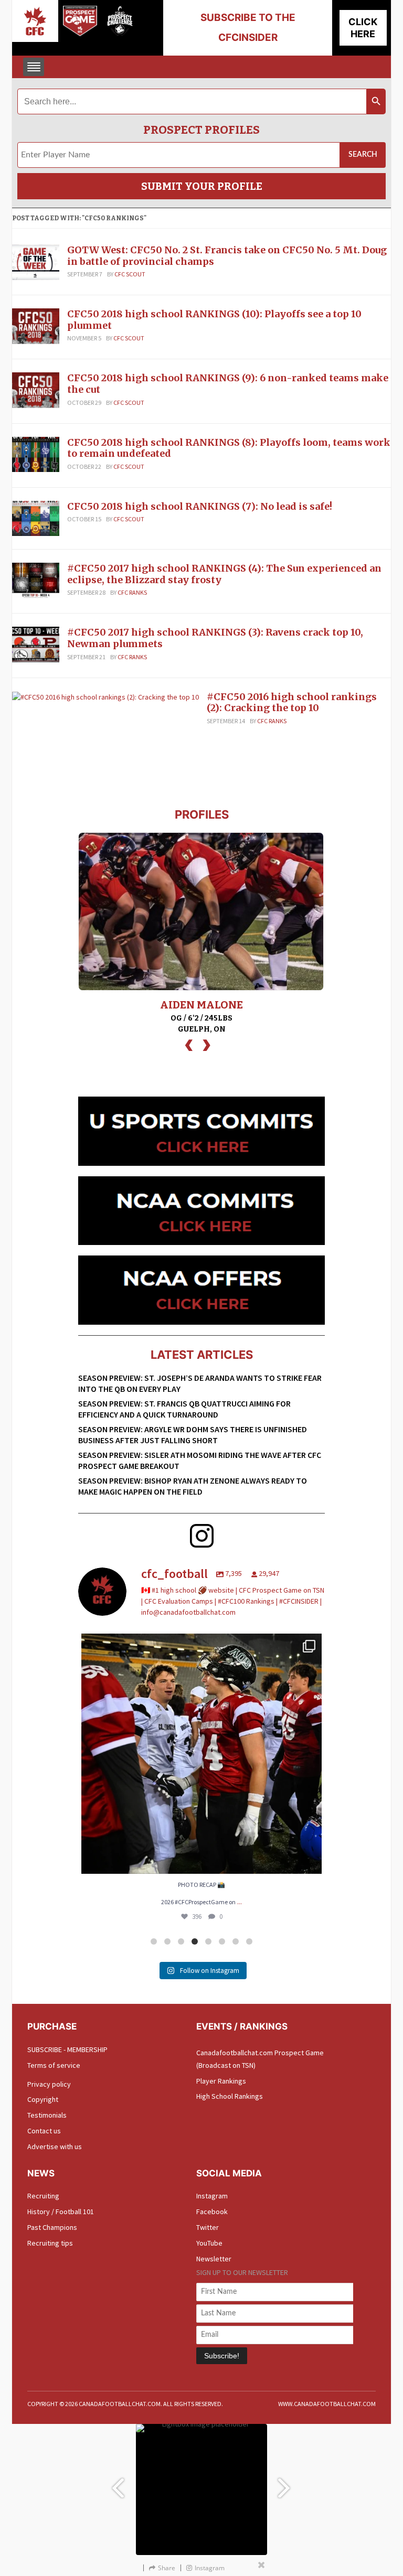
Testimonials (47, 2115)
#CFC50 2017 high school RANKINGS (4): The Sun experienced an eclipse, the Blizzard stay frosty (224, 574)
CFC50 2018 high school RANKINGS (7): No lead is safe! (200, 506)
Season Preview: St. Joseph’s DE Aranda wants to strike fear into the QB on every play (200, 1383)
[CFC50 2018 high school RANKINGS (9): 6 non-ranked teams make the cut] (36, 390)
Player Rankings (221, 2081)
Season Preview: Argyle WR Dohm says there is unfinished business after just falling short (193, 1435)
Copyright (43, 2099)
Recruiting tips (50, 2243)
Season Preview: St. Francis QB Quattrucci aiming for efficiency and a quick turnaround (184, 1409)
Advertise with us (55, 2146)
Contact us (44, 2131)
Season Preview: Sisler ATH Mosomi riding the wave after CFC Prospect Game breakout (200, 1460)
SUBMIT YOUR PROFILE (202, 186)
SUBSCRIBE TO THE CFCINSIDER (248, 28)
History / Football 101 (61, 2212)
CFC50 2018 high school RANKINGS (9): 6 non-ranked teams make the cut (228, 384)
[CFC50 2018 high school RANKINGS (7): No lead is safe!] (36, 518)
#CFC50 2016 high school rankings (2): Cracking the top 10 (292, 702)
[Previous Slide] (118, 2483)
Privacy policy (49, 2084)
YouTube (209, 2243)
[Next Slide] (285, 2483)
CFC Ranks (132, 592)
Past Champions (52, 2227)
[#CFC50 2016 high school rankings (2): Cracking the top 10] (105, 696)
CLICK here (363, 28)
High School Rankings (230, 2096)
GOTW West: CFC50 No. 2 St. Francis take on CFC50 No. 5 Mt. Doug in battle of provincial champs (227, 256)
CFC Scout (130, 274)
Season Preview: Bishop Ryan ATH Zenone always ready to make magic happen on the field (193, 1486)
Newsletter (214, 2259)
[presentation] (189, 1044)
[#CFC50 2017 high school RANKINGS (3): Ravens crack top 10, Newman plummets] (36, 644)
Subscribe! (222, 2356)
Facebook (212, 2212)
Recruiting (43, 2196)
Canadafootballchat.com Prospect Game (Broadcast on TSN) (260, 2059)
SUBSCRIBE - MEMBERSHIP (67, 2049)
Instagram (212, 2196)
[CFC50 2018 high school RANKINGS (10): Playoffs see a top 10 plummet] (36, 325)
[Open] (201, 1754)
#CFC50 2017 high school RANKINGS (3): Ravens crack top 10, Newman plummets (215, 638)
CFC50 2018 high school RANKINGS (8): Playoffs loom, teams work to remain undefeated (229, 448)
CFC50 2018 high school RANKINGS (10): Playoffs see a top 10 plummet (214, 320)
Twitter (208, 2227)
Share (167, 2568)
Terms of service (54, 2065)
